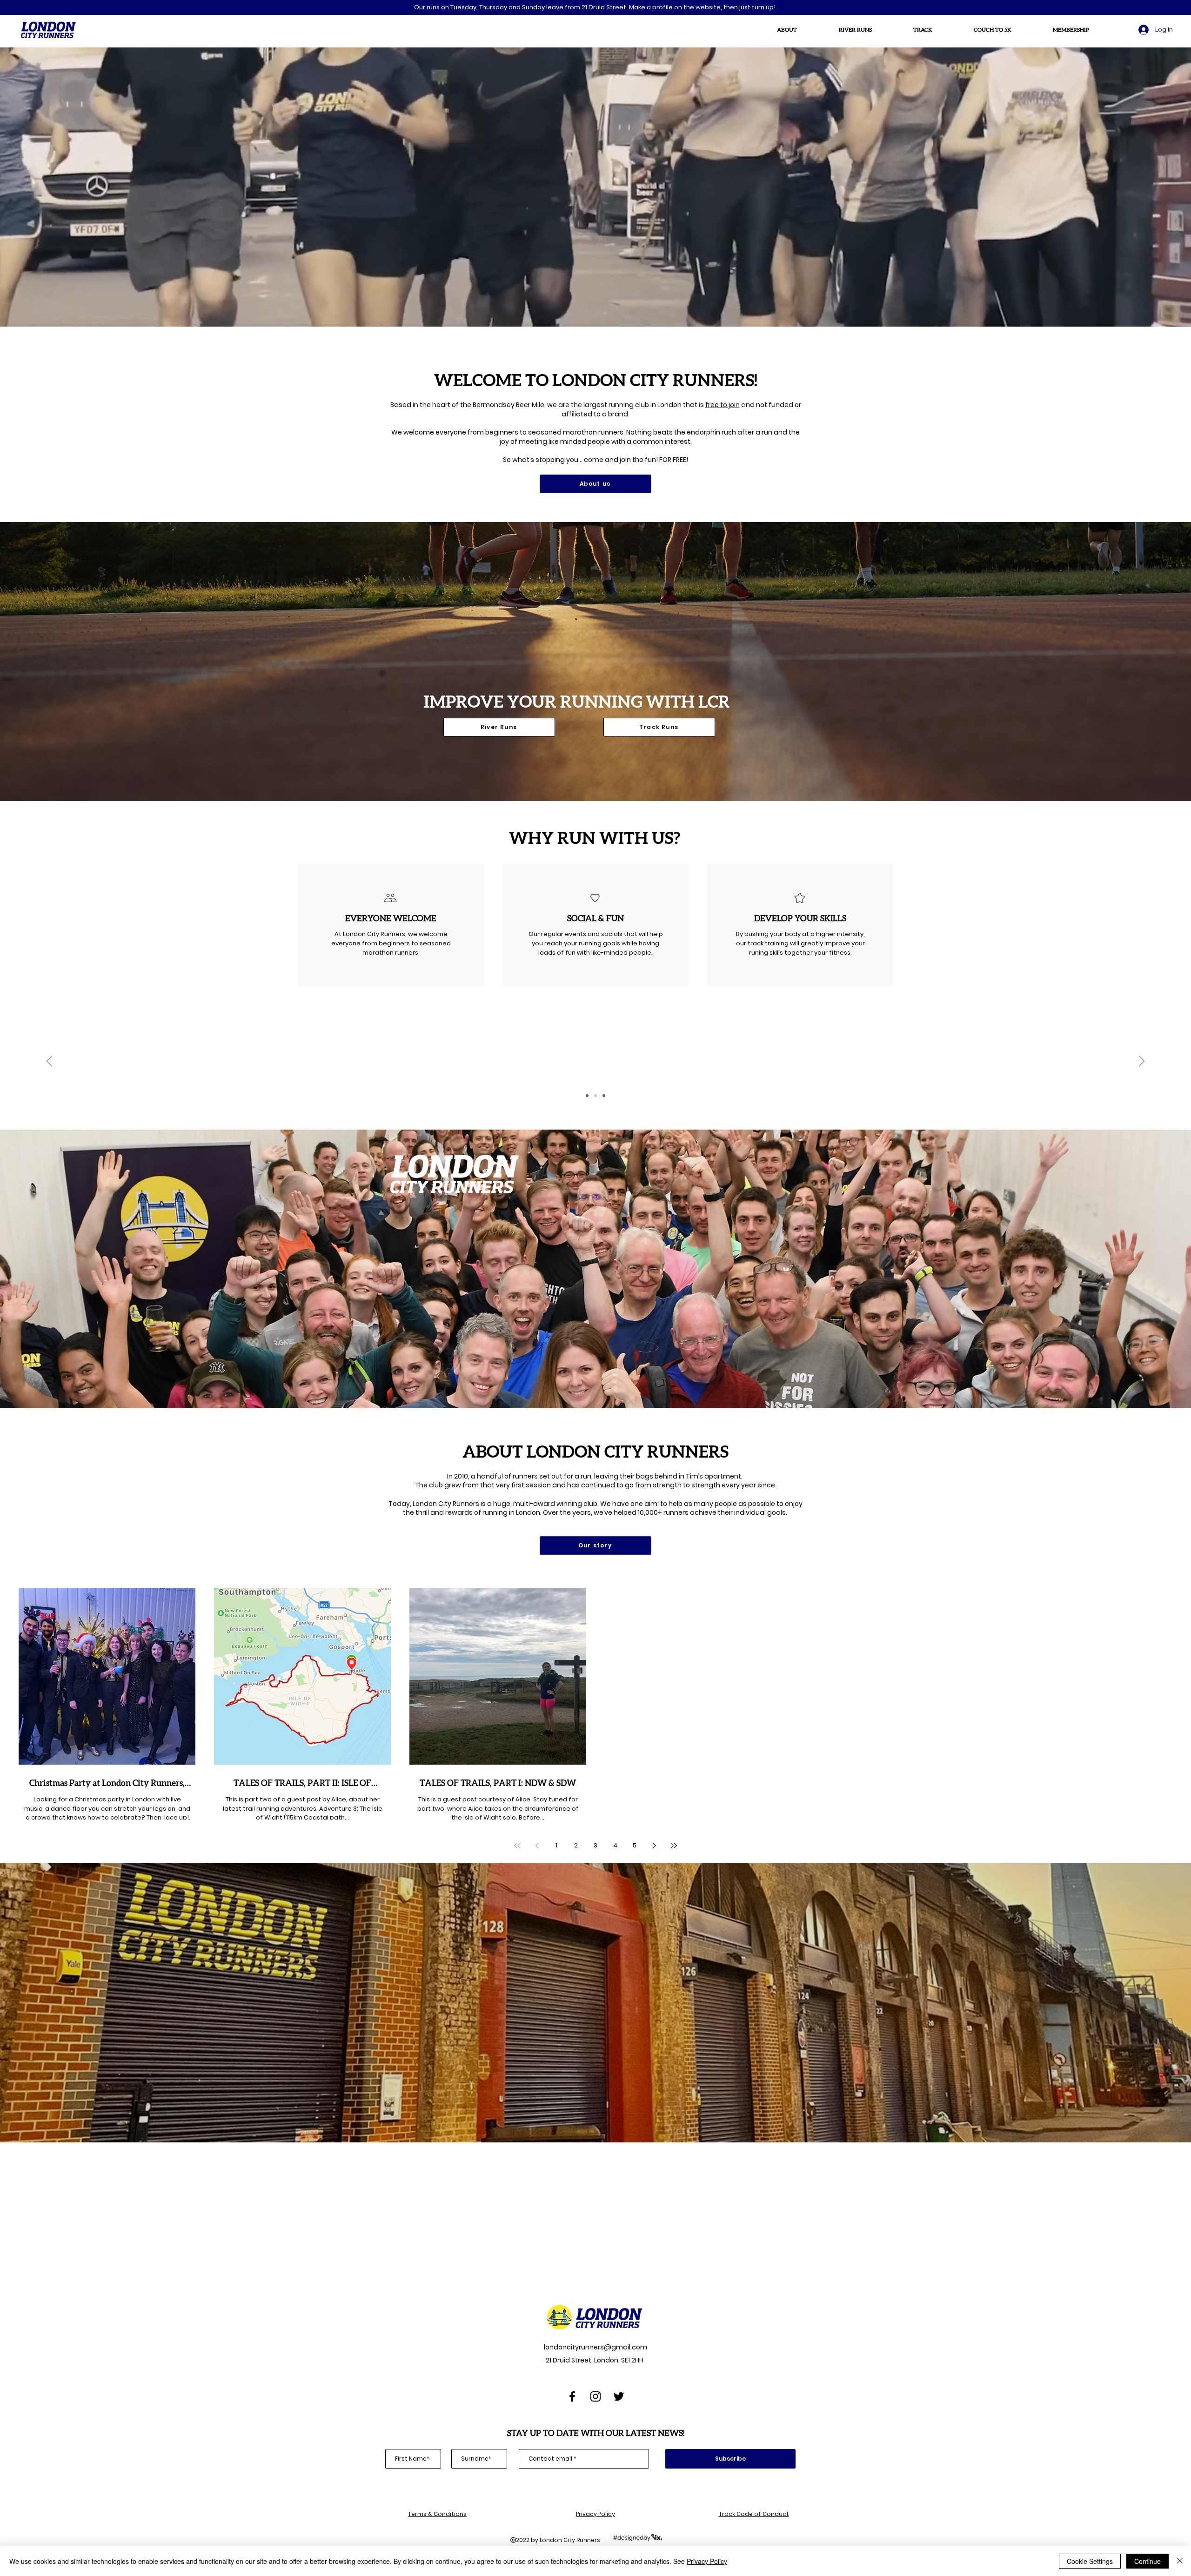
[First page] (517, 1846)
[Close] (1180, 2561)
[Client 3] (604, 1096)
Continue (1148, 2561)
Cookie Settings (1090, 2561)
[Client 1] (587, 1096)
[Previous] (49, 1062)
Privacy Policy (707, 2561)
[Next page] (654, 1846)
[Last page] (674, 1846)
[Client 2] (595, 1096)
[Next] (1142, 1062)
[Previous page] (537, 1846)
